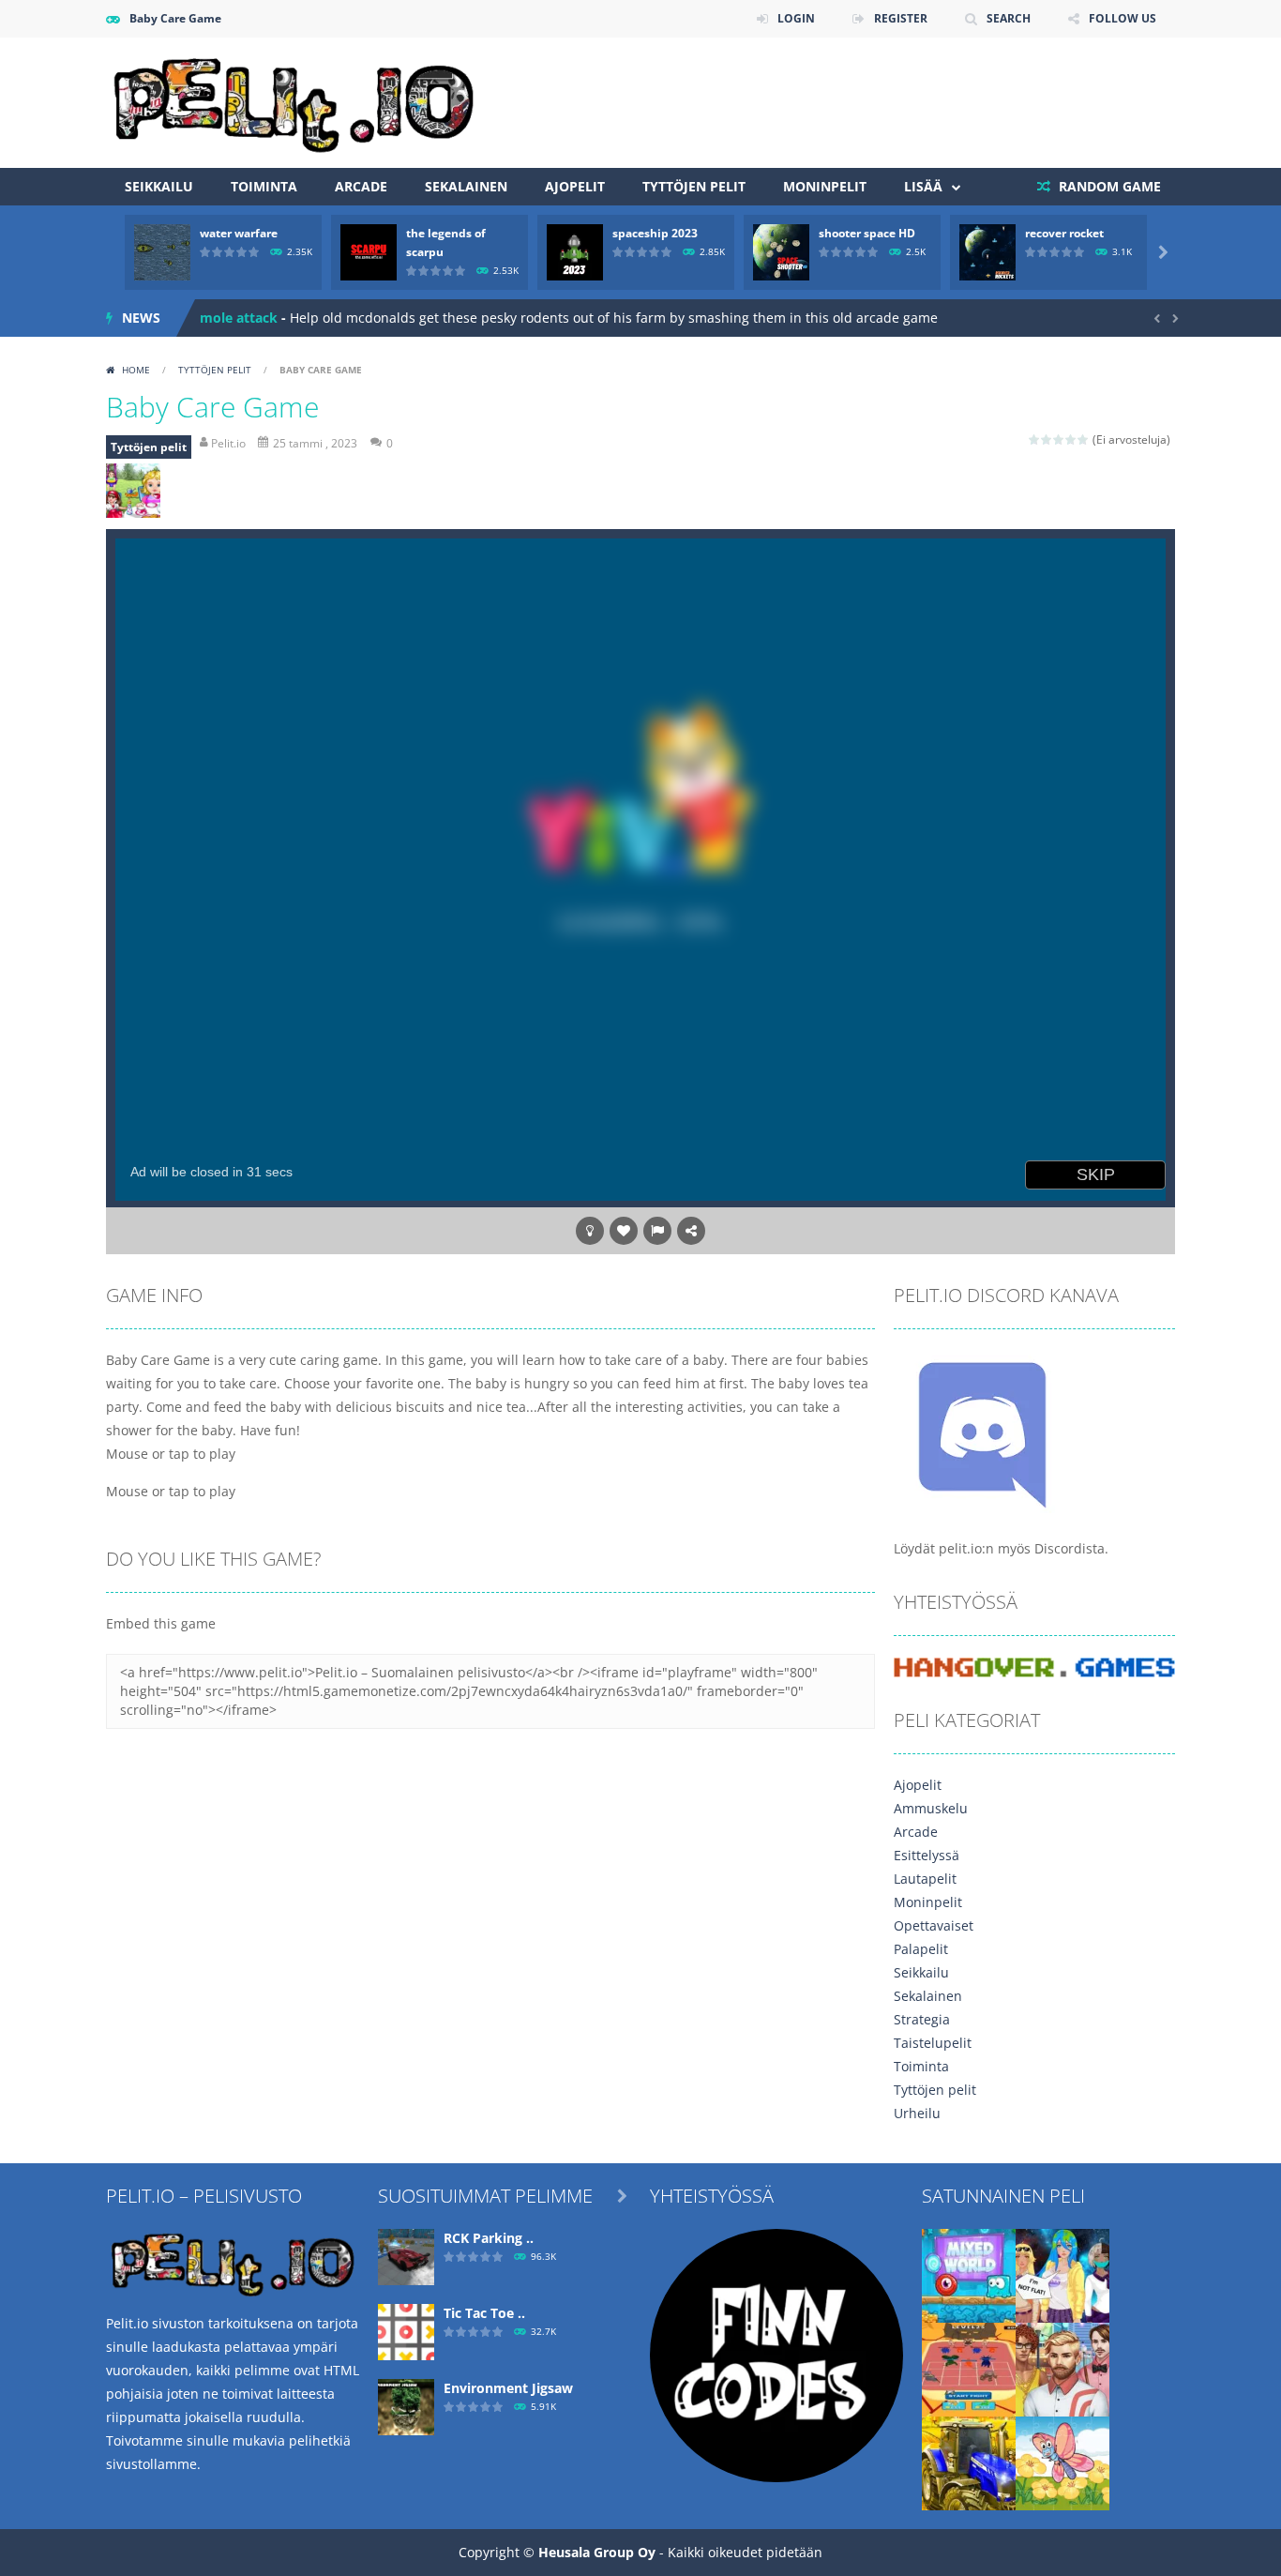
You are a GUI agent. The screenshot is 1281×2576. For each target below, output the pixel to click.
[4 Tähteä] (1071, 439)
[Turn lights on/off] (590, 1231)
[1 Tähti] (1035, 439)
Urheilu (917, 2113)
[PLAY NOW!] (162, 251)
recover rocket (1064, 233)
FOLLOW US (1123, 18)
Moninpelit (825, 186)
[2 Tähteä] (1047, 439)
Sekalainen (466, 186)
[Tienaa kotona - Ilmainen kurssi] (776, 2353)
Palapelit (921, 1949)
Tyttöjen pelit (694, 186)
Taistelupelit (933, 2043)
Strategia (922, 2019)
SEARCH (1009, 18)
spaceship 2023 (655, 233)
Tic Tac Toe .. (484, 2313)
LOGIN (796, 18)
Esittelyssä (927, 1855)
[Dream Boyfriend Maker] (1062, 2367)
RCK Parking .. (489, 2238)
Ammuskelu (931, 1808)
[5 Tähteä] (1084, 439)
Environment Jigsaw (508, 2388)
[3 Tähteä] (1059, 439)
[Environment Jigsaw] (406, 2405)
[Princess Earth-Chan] (1062, 2273)
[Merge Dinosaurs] (969, 2367)
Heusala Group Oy (597, 2552)
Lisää (923, 186)
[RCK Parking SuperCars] (406, 2255)
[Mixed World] (969, 2273)
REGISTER (901, 18)
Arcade (361, 186)
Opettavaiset (934, 1925)
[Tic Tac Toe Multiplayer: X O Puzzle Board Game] (406, 2330)
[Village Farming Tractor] (969, 2461)
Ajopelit (575, 186)
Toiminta (264, 186)
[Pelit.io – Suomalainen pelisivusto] (294, 101)
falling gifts (235, 318)
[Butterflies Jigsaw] (1062, 2461)
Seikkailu (159, 186)
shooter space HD (867, 233)
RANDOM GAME (1108, 186)
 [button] (657, 1231)
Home (136, 370)
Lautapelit (925, 1879)
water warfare (239, 233)
